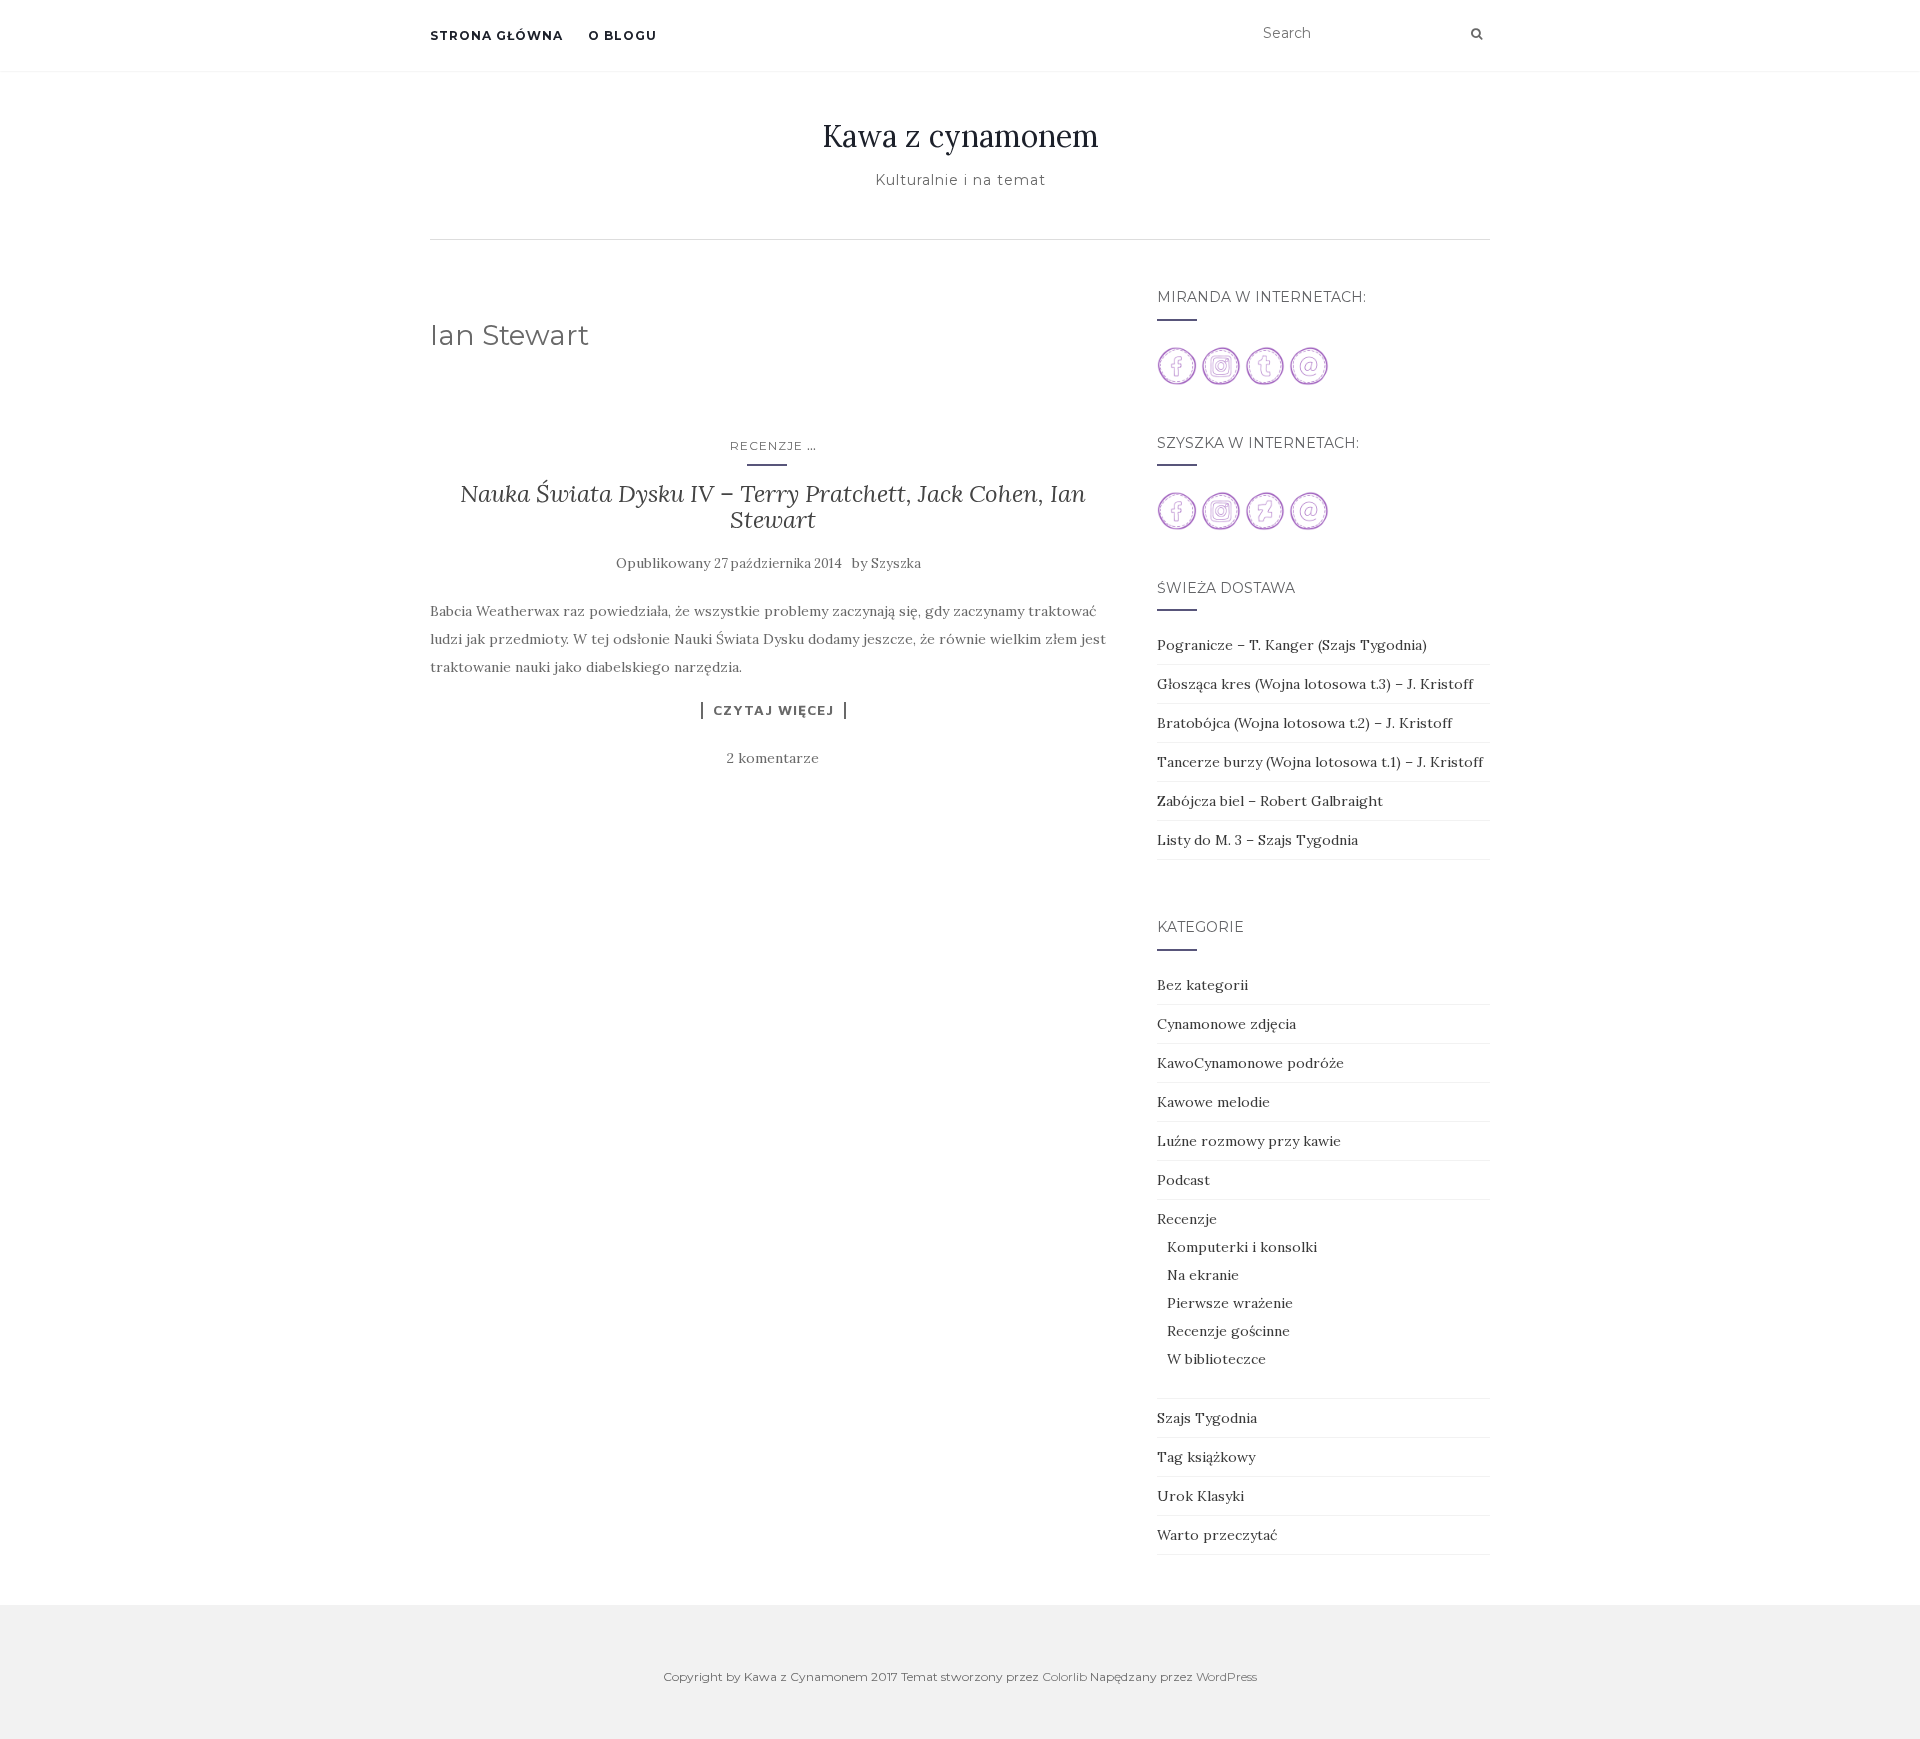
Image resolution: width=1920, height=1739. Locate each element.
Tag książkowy (1206, 1457)
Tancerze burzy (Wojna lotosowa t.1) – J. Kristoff (1320, 762)
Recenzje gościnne (1228, 1331)
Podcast (1183, 1180)
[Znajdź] (1476, 34)
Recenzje (766, 445)
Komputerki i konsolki (1242, 1247)
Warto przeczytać (1217, 1535)
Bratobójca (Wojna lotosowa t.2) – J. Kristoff (1304, 723)
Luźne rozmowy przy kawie (1249, 1141)
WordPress (1226, 1676)
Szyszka (896, 563)
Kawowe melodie (1213, 1102)
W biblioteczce (1216, 1359)
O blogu (622, 35)
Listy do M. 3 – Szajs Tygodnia (1257, 840)
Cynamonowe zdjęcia (1226, 1024)
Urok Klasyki (1200, 1496)
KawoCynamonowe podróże (1250, 1063)
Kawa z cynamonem (960, 136)
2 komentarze (773, 758)
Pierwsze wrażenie (1230, 1303)
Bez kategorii (1202, 985)
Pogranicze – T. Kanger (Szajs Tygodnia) (1292, 645)
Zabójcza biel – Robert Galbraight (1270, 801)
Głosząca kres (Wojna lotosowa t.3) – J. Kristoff (1315, 684)
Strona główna (496, 35)
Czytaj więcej (773, 710)
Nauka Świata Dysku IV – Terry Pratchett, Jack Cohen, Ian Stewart (773, 506)
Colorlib (1064, 1676)
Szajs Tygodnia (1207, 1418)
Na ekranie (1203, 1275)
